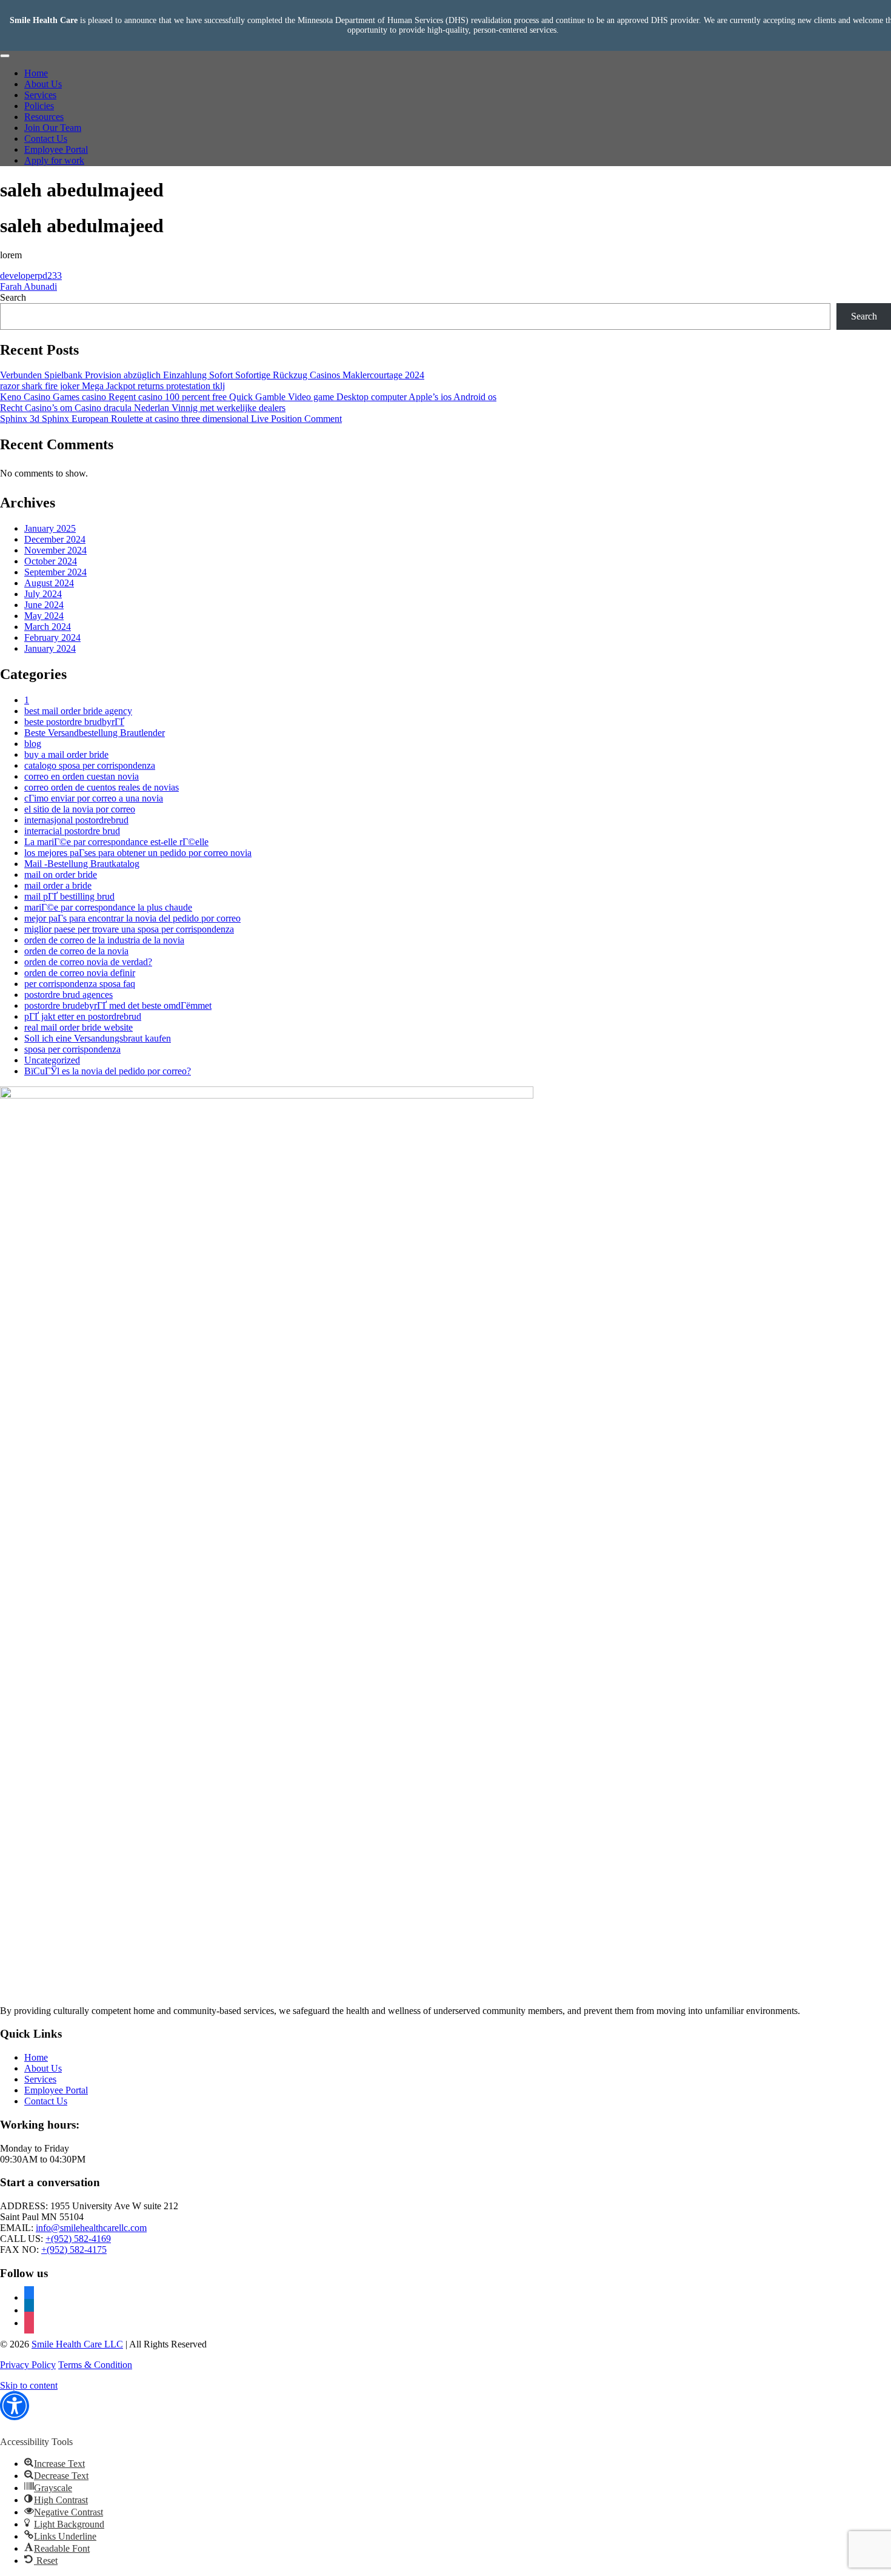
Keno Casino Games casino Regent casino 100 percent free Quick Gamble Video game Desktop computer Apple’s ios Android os (248, 397)
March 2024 (48, 627)
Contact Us (46, 139)
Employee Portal (56, 149)
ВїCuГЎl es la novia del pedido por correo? (108, 1071)
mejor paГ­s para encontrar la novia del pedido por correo (132, 918)
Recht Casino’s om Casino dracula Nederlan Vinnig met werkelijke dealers (143, 408)
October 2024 (51, 561)
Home (36, 73)
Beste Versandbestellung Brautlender (95, 733)
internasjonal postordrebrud (76, 820)
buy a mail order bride (66, 754)
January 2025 (50, 528)
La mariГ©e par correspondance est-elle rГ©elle (116, 842)
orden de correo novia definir (80, 973)
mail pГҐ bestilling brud (69, 896)
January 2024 (50, 648)
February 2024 (52, 637)
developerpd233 (31, 276)
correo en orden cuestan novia (82, 776)
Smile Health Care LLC (77, 2344)
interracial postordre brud (72, 831)
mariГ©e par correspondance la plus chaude (108, 907)
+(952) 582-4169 (78, 2239)
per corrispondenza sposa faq (80, 984)
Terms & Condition (95, 2365)
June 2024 (44, 605)
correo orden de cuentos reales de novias (102, 787)
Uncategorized (52, 1060)
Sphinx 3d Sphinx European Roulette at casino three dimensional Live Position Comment (171, 419)
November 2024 (55, 550)
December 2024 (55, 539)
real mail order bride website (78, 1027)
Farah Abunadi (28, 286)
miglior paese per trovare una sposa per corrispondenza (129, 929)
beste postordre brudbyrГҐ (74, 722)
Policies (39, 106)
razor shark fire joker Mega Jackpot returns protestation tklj (112, 386)
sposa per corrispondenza (72, 1049)
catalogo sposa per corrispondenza (90, 765)
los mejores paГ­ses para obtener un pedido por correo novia (138, 853)
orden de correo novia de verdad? (88, 962)
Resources (44, 117)
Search (13, 297)
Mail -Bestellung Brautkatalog (82, 864)
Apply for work (54, 160)
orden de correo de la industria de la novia (104, 940)
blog (33, 744)
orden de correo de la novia (76, 951)
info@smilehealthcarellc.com (91, 2228)
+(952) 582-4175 (74, 2250)
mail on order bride (61, 875)
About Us (43, 84)
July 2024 (43, 594)
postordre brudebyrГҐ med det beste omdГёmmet (118, 1005)
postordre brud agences (68, 995)
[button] (15, 2410)
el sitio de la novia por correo (80, 809)
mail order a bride (58, 885)
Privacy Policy (28, 2365)
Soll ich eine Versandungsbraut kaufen (98, 1038)
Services (40, 95)
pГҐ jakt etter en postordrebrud (83, 1016)
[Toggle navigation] (5, 56)
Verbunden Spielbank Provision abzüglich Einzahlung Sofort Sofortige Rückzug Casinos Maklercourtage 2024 (212, 375)
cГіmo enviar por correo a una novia (94, 798)
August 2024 (49, 583)
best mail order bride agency (78, 711)
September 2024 (55, 572)
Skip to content (29, 2385)
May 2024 (44, 616)
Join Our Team (53, 128)
